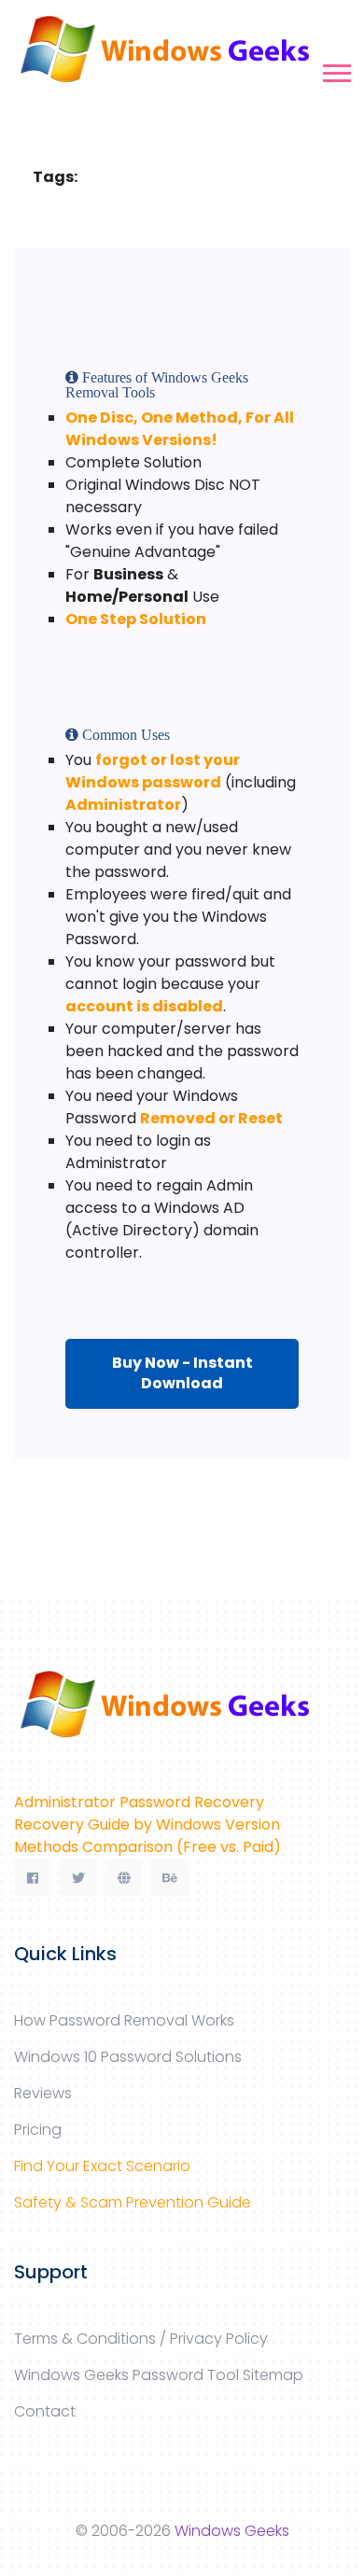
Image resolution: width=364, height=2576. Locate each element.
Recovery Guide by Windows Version (147, 1824)
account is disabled (144, 1006)
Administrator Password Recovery (139, 1802)
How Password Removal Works (124, 2020)
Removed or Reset (211, 1118)
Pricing (38, 2130)
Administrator (123, 805)
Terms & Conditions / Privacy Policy (141, 2339)
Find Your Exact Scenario (102, 2166)
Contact (45, 2411)
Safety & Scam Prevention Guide (133, 2202)
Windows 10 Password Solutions (128, 2057)
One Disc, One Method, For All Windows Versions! (180, 429)
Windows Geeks (232, 2531)
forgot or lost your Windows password (153, 771)
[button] (336, 70)
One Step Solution (136, 619)
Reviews (43, 2093)
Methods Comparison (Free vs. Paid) (147, 1847)
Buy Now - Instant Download (182, 1373)
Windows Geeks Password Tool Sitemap (159, 2375)
